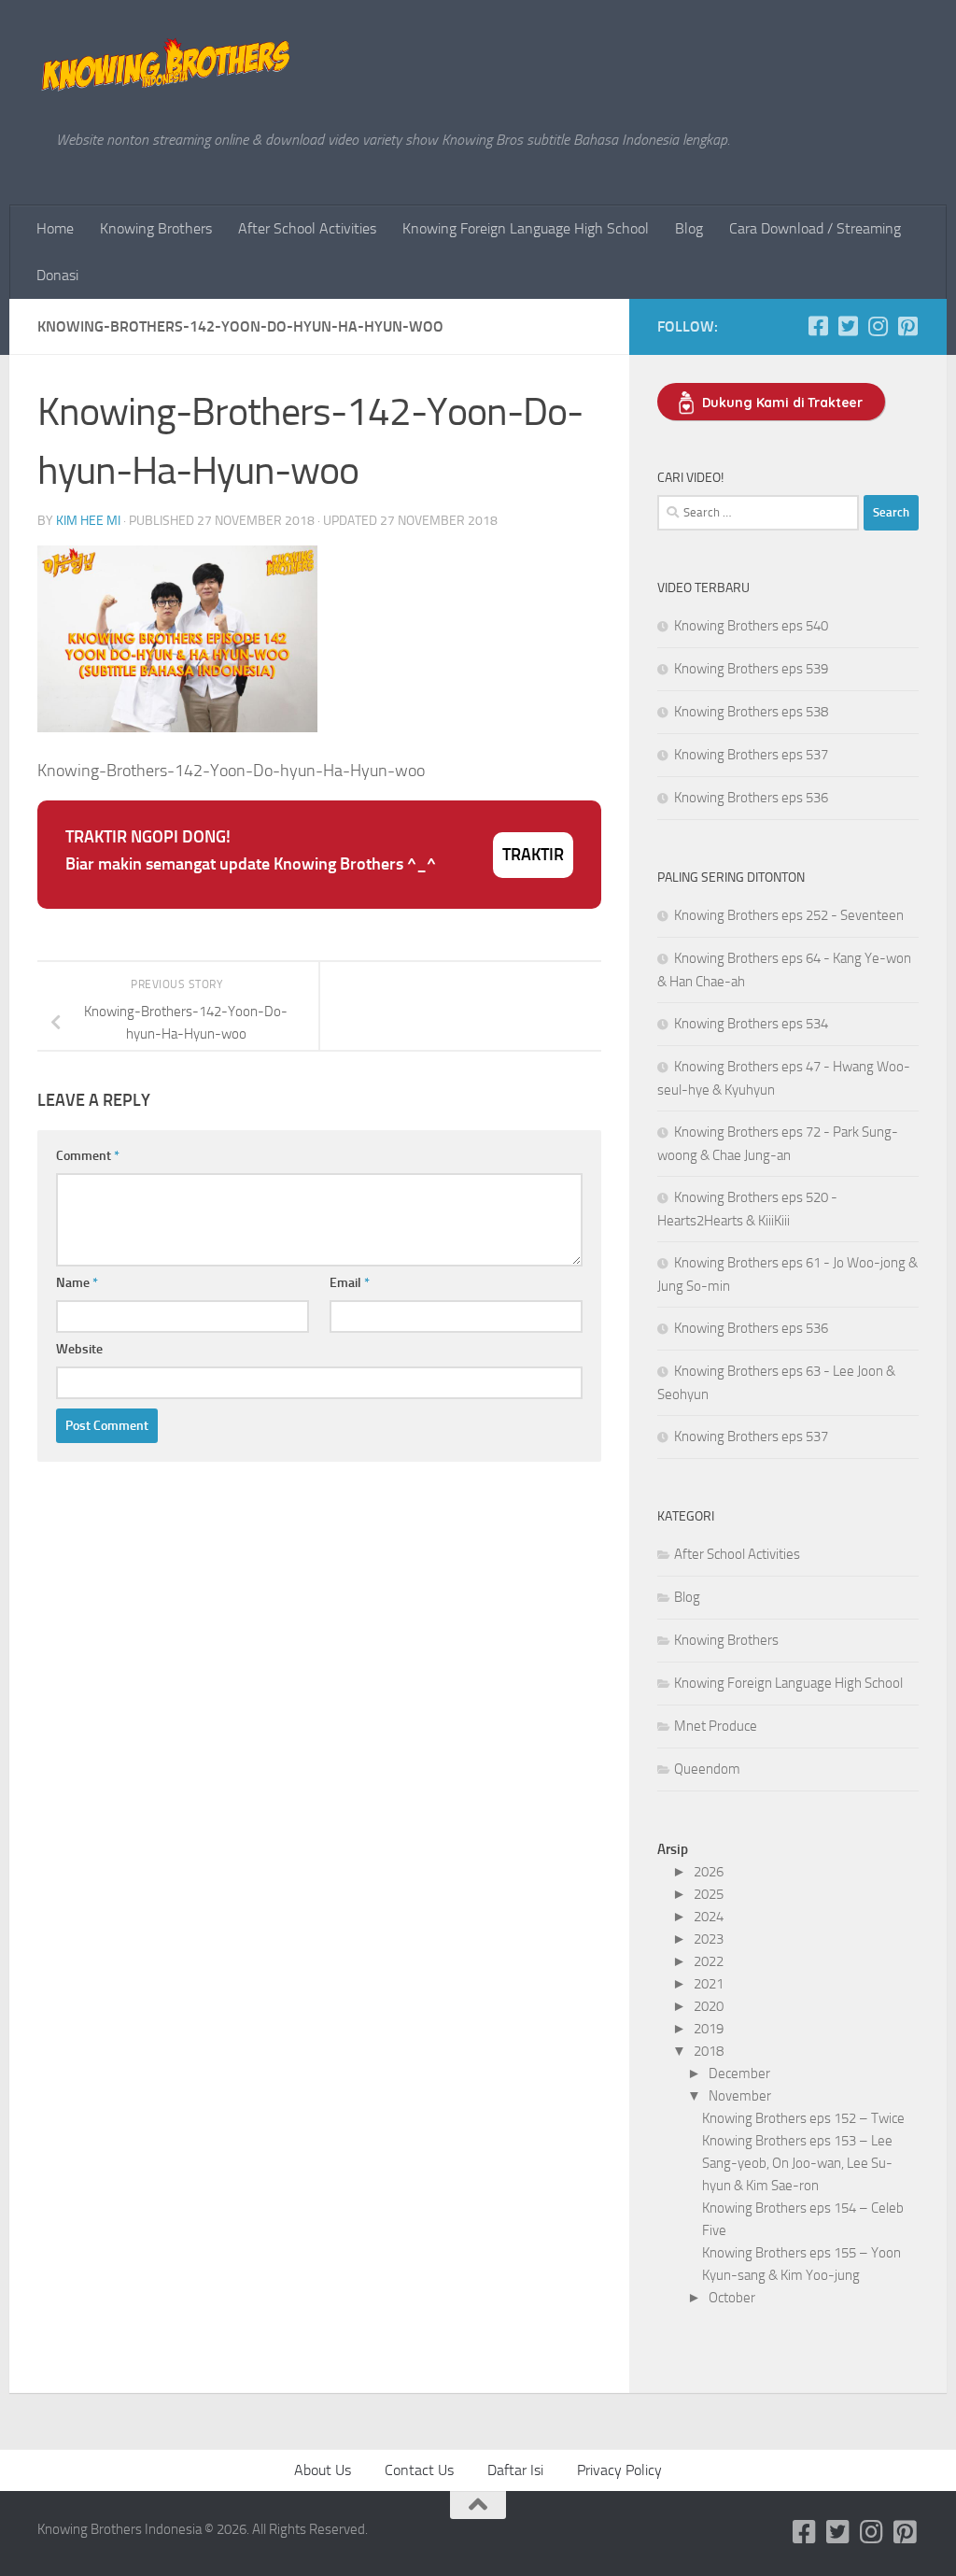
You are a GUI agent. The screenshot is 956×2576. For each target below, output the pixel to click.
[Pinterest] (907, 326)
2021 (709, 1984)
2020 (709, 2006)
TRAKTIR (533, 855)
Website (79, 1349)
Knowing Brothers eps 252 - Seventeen (789, 915)
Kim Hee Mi (88, 521)
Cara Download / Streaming (815, 228)
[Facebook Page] (818, 326)
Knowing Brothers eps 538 (751, 712)
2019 (709, 2029)
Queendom (707, 1769)
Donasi (57, 275)
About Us (323, 2470)
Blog (689, 228)
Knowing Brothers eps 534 (751, 1024)
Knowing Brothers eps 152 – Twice (803, 2118)
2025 (709, 1894)
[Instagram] (878, 326)
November (740, 2096)
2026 (709, 1872)
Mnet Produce (716, 1726)
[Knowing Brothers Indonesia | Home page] (167, 65)
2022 (709, 1961)
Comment (88, 1156)
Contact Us (419, 2470)
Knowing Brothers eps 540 (751, 626)
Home (55, 228)
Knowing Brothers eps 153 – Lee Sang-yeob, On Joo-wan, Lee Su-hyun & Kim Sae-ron (797, 2163)
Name (77, 1283)
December (739, 2074)
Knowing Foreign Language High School (526, 228)
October (732, 2298)
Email (350, 1283)
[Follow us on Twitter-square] (848, 326)
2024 (709, 1917)
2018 (709, 2051)
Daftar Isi (515, 2470)
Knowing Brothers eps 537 (751, 755)
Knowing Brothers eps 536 (751, 798)
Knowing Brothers (156, 228)
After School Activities (307, 228)
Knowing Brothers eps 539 (751, 669)
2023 (709, 1939)
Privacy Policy (619, 2470)
